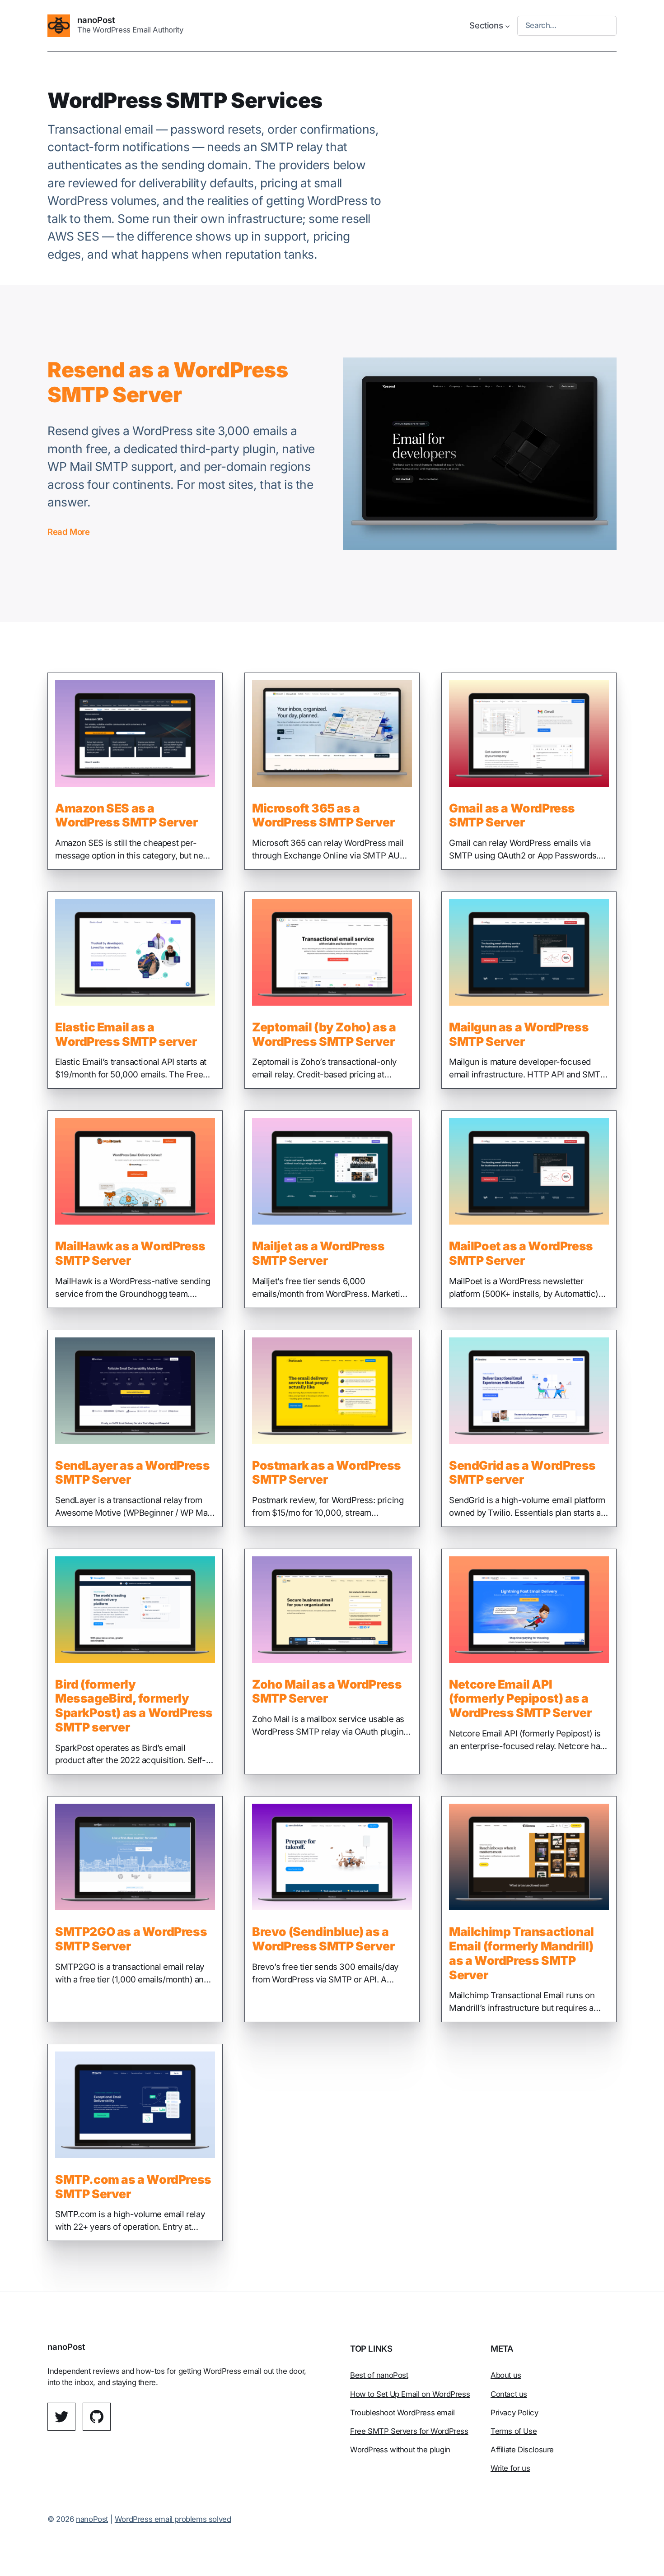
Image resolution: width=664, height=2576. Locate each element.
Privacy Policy (514, 2413)
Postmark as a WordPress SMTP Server (327, 1473)
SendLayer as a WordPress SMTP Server (132, 1473)
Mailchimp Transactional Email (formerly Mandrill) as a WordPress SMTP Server (521, 1953)
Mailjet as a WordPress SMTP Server (318, 1253)
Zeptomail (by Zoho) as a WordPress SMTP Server (324, 1034)
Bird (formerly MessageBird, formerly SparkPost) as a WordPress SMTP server (134, 1706)
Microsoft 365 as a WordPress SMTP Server (323, 815)
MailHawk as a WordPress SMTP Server (130, 1253)
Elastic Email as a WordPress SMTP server (126, 1034)
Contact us (509, 2394)
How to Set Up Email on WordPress (410, 2394)
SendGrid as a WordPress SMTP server (522, 1473)
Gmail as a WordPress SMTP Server (512, 815)
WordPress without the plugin (400, 2450)
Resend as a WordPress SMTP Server (168, 383)
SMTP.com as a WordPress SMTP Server (133, 2187)
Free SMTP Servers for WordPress (409, 2431)
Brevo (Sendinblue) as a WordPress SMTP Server (323, 1939)
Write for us (510, 2468)
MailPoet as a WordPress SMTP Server (521, 1253)
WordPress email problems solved (173, 2519)
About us (506, 2375)
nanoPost (96, 20)
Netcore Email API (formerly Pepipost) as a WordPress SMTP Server (520, 1699)
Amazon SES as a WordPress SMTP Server (126, 815)
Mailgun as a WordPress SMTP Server (519, 1034)
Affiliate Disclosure (522, 2450)
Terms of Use (514, 2431)
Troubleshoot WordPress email (402, 2413)
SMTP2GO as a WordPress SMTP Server (131, 1939)
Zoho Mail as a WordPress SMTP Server (327, 1692)
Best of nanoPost (379, 2375)
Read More (68, 532)
